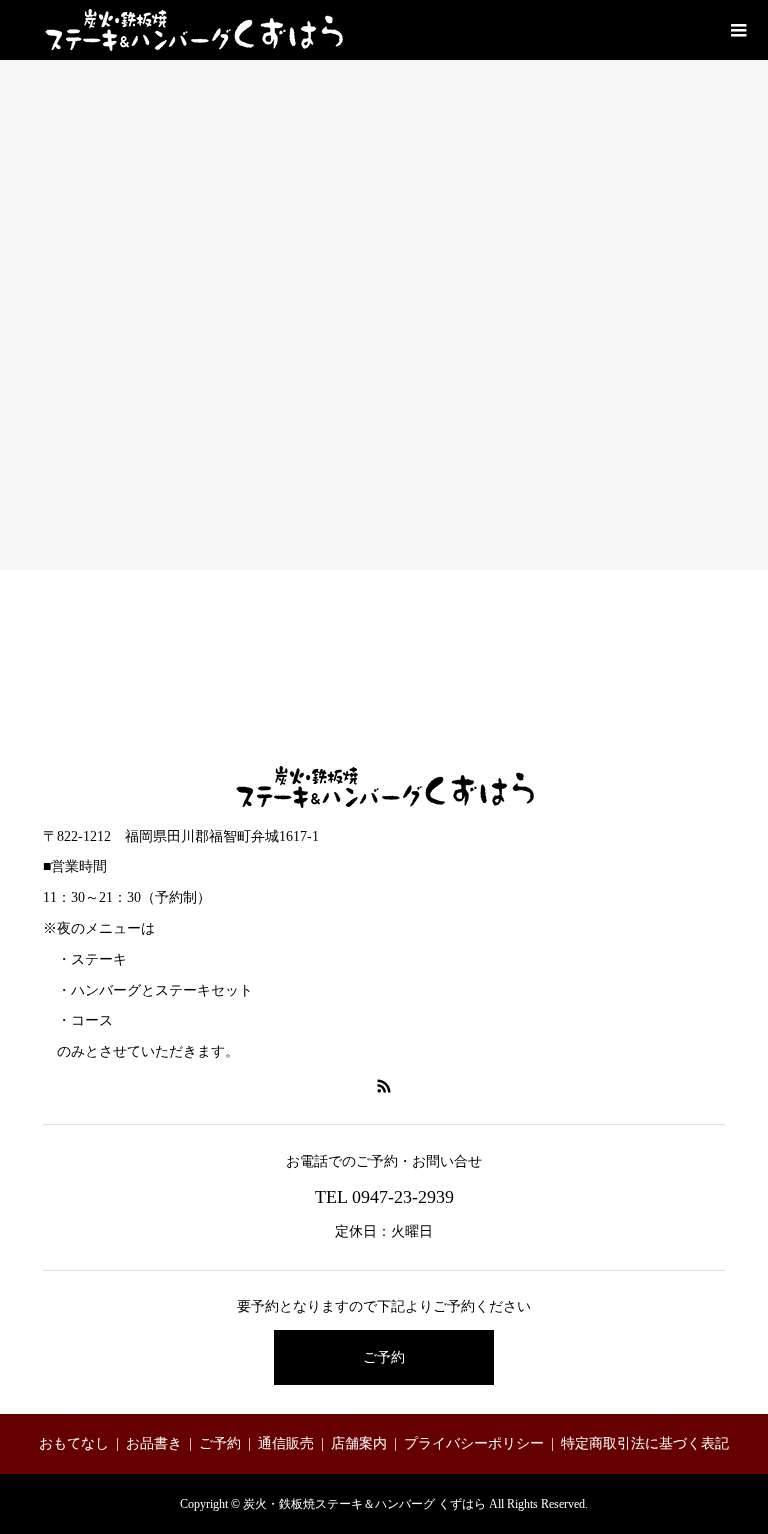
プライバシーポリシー (474, 1443)
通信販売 (286, 1443)
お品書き (154, 1443)
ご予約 (384, 1357)
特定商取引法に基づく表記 (645, 1443)
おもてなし (74, 1443)
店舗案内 (359, 1443)
